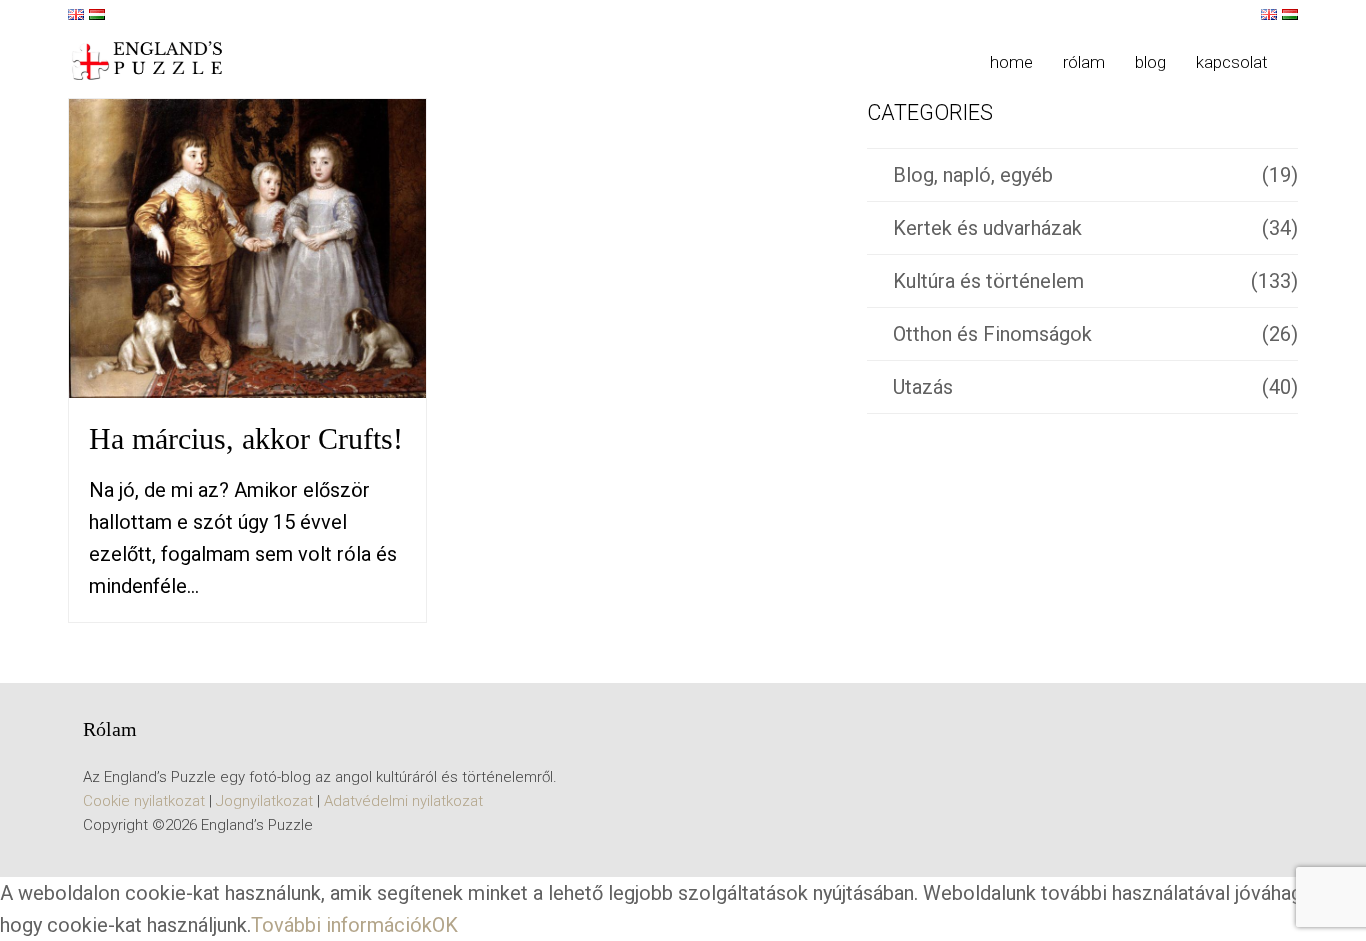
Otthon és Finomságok (992, 334)
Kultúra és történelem (988, 281)
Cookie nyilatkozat (144, 801)
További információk (341, 925)
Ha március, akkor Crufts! (246, 438)
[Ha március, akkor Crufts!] (247, 247)
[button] (1298, 61)
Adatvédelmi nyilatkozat (403, 801)
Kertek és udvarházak (987, 228)
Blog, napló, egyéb (973, 175)
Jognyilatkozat (264, 801)
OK (445, 925)
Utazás (923, 387)
